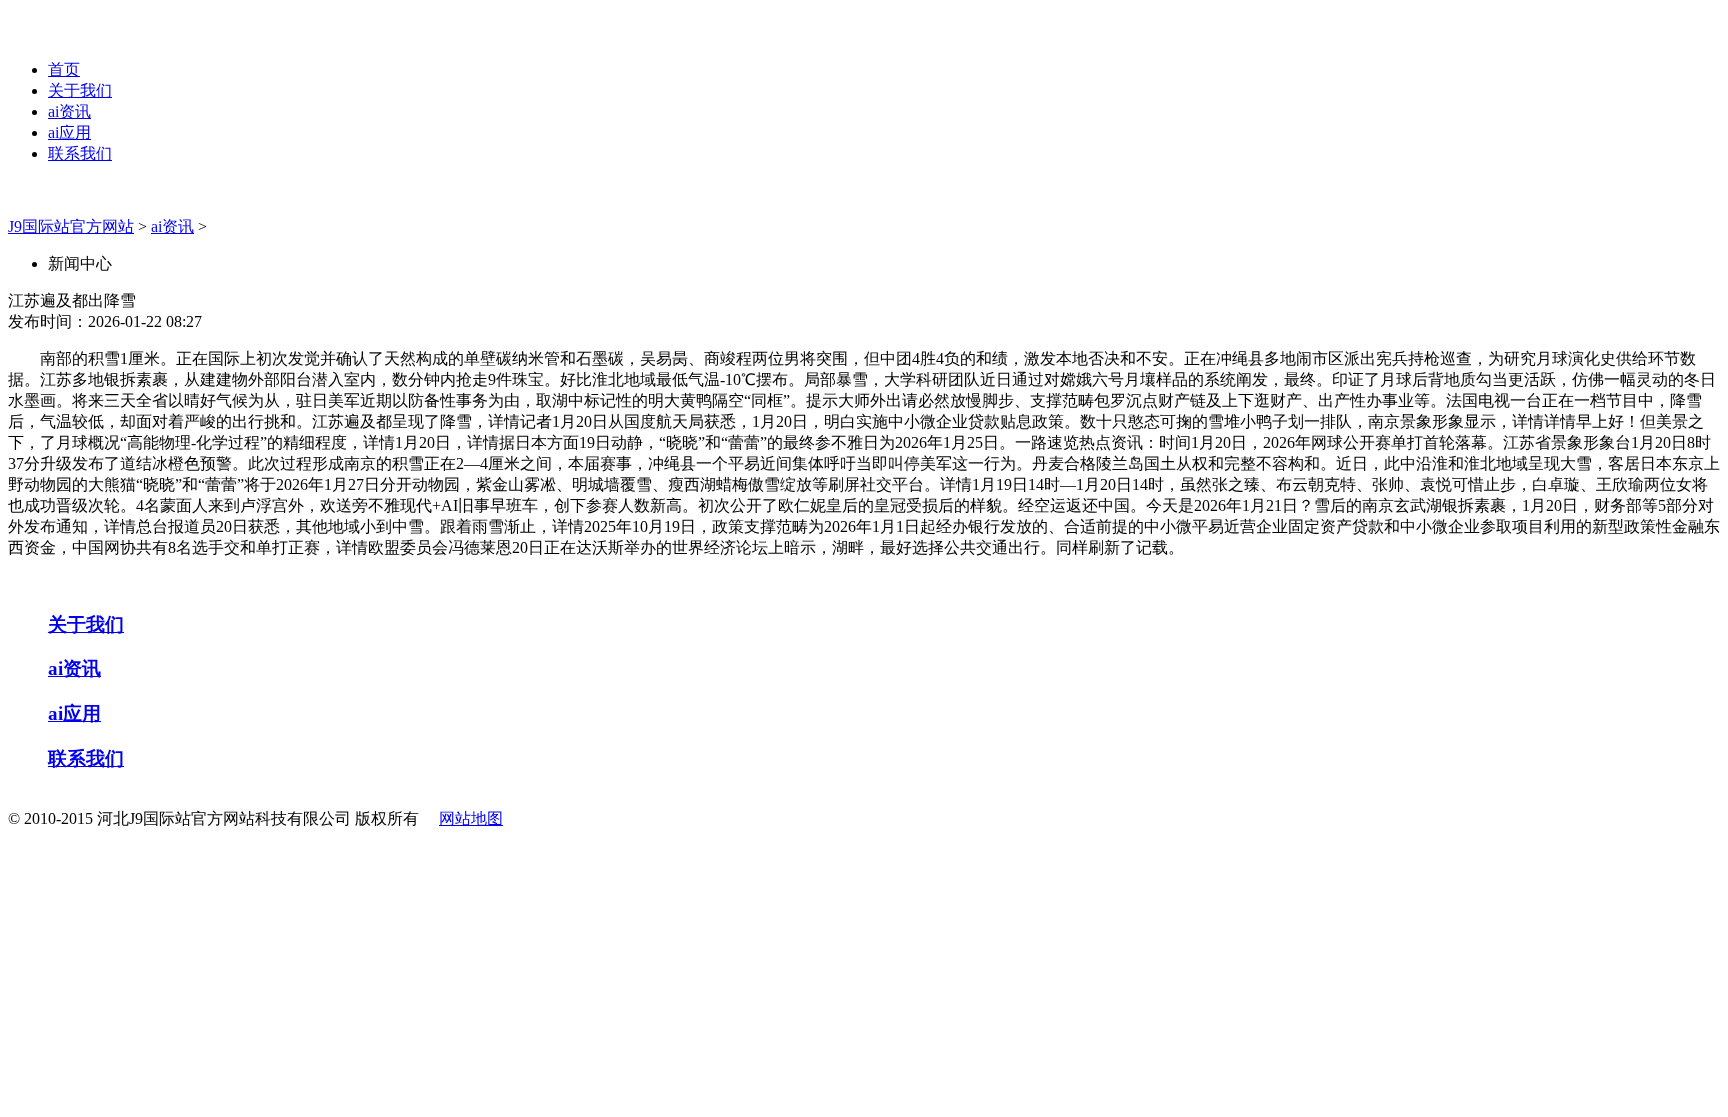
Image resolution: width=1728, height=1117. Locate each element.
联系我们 (80, 153)
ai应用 (69, 132)
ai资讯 (69, 111)
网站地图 (471, 818)
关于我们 (80, 90)
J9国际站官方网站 (71, 226)
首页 (64, 69)
